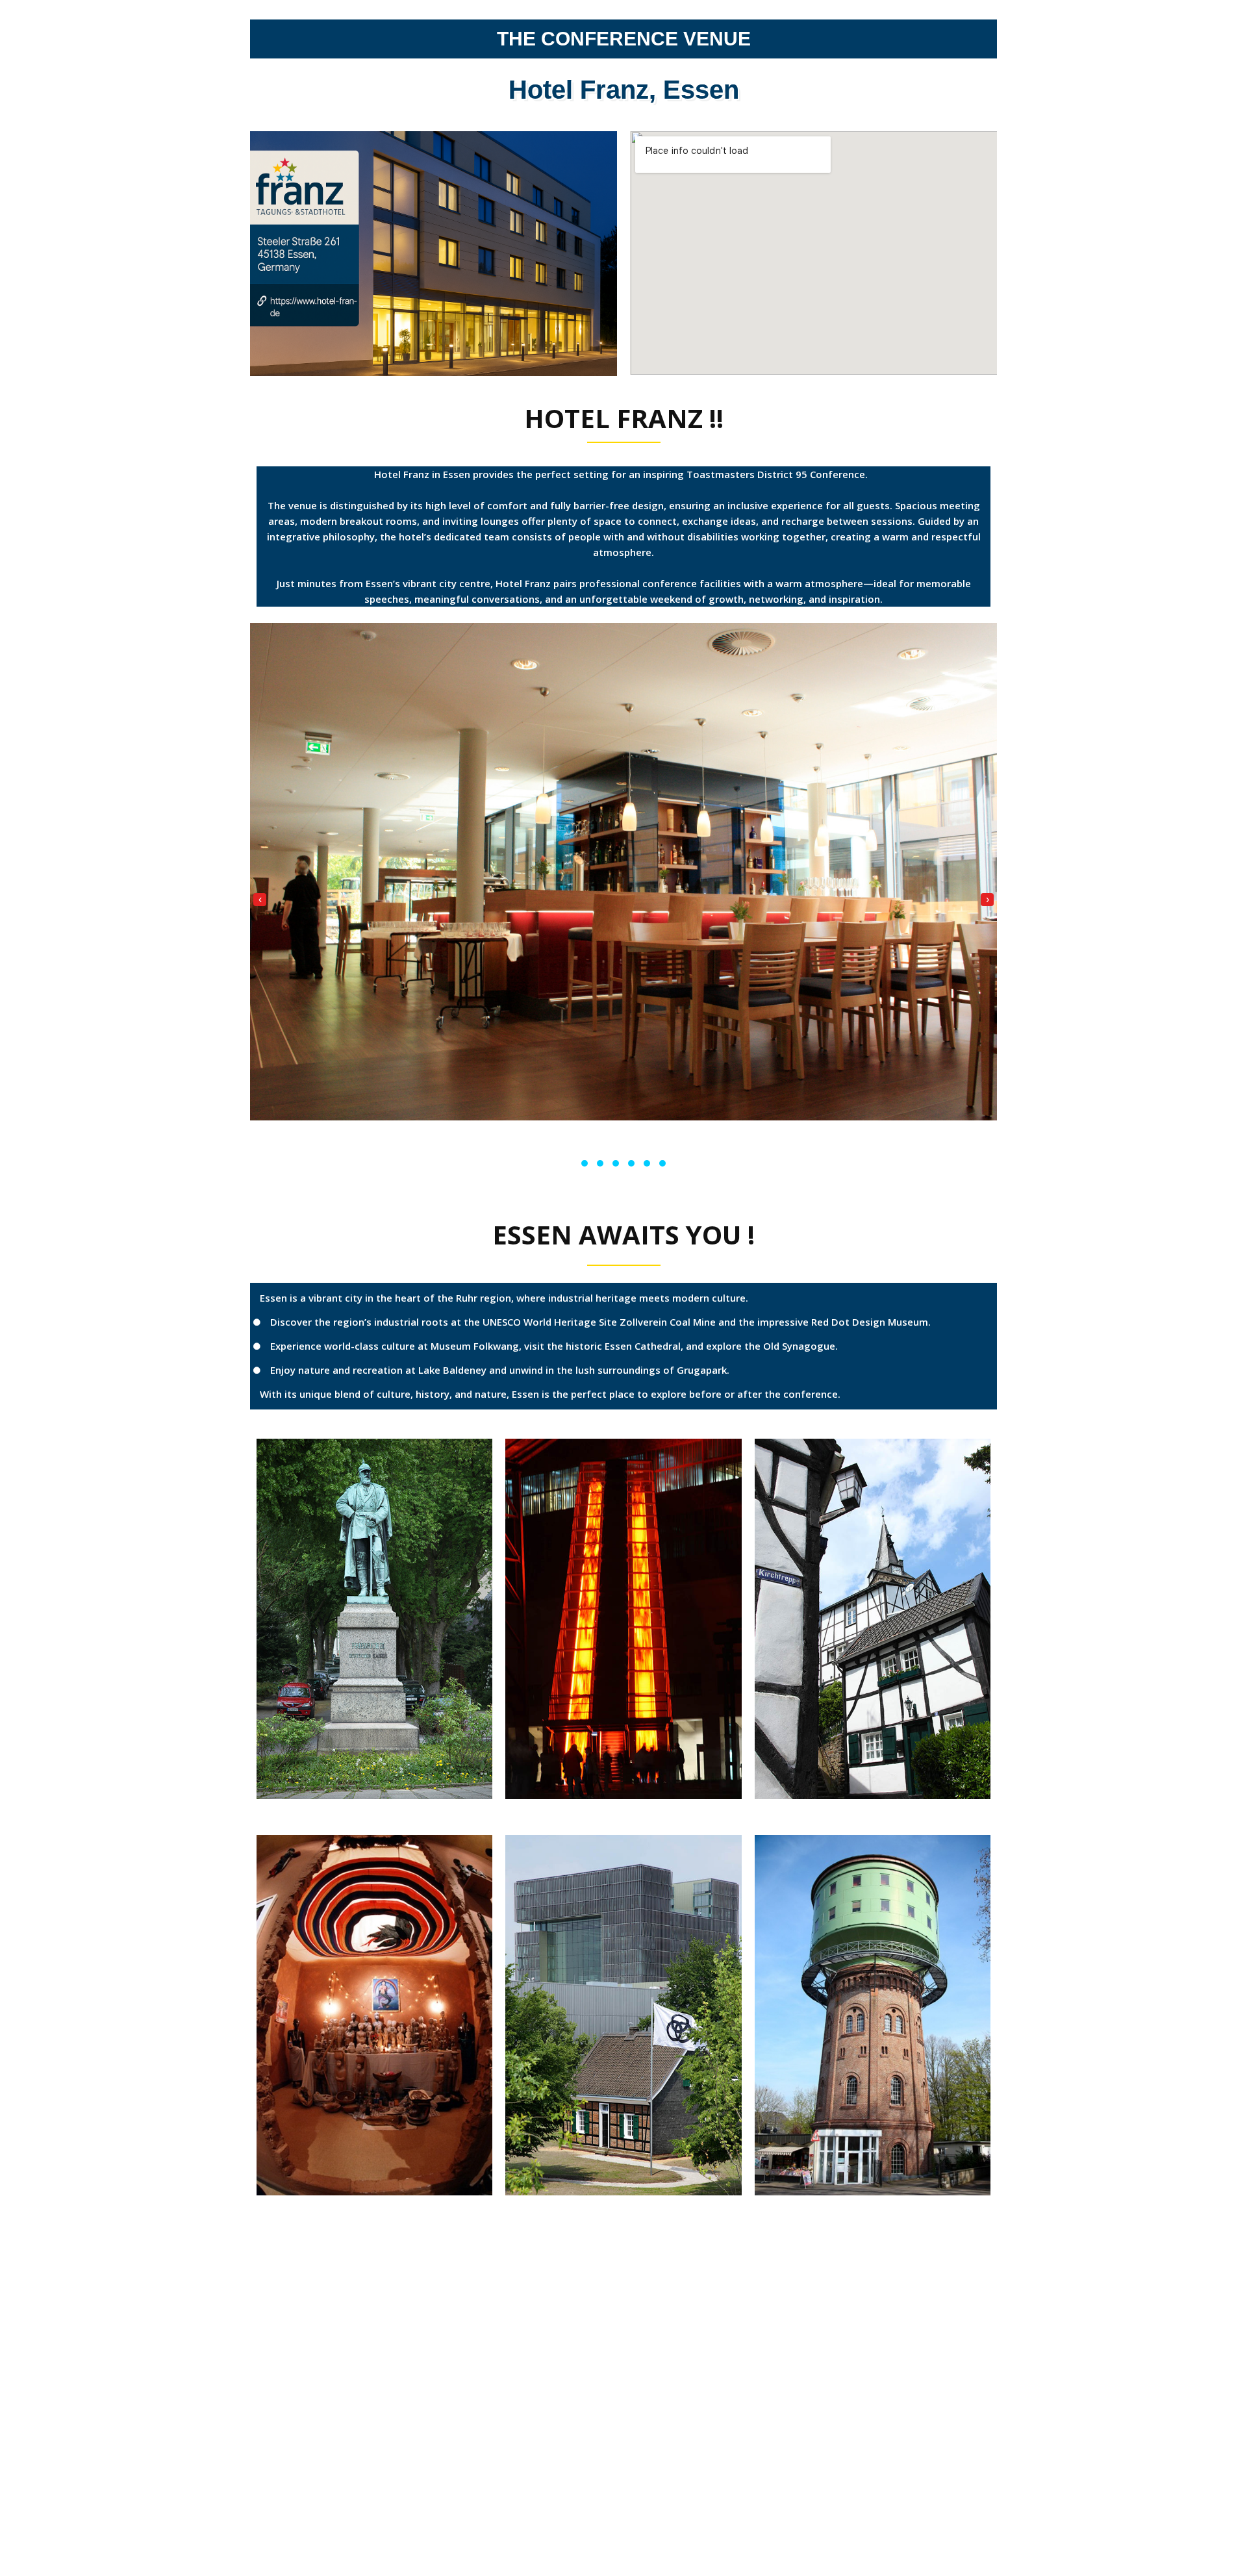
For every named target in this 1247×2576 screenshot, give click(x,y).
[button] (585, 1163)
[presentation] (260, 900)
